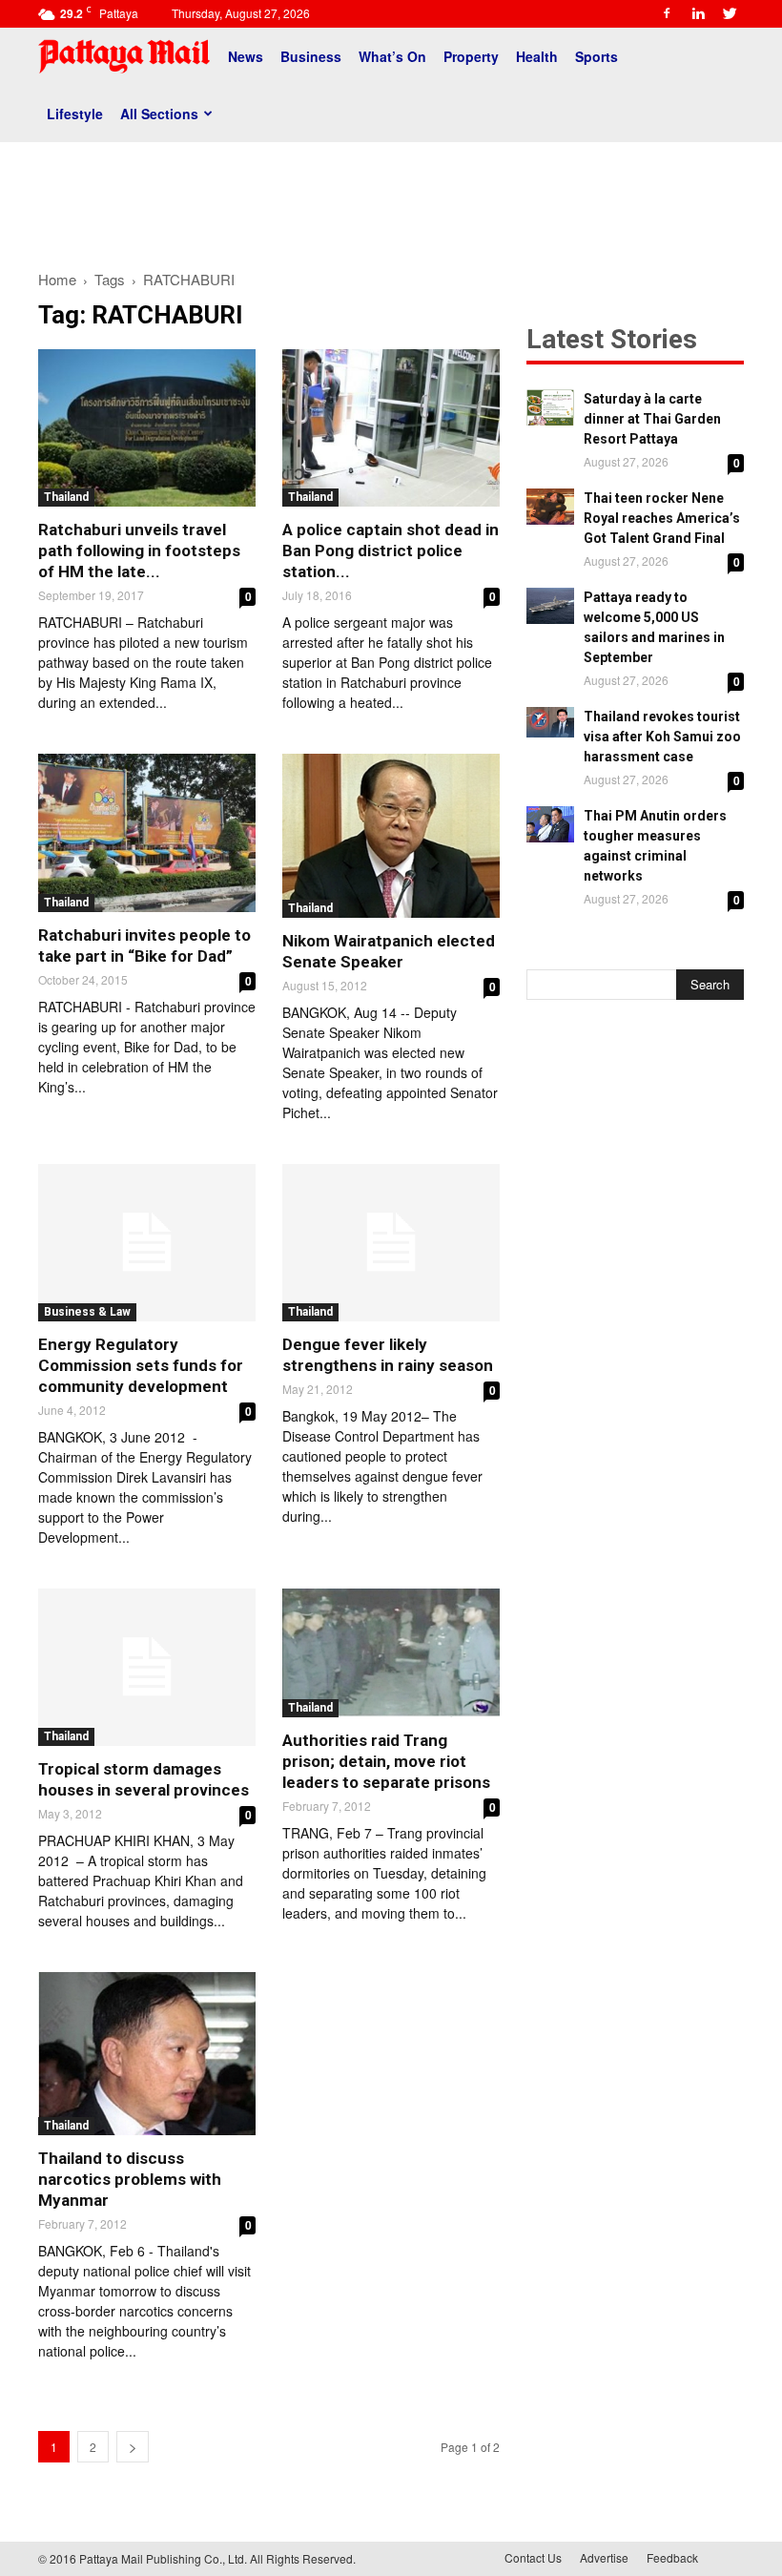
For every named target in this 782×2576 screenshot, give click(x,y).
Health (537, 56)
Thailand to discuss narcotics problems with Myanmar (130, 2179)
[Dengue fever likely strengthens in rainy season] (391, 1243)
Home (57, 279)
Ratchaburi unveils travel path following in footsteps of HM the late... (139, 551)
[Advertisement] (391, 198)
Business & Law (87, 1312)
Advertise (604, 2557)
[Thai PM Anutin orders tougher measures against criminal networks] (550, 824)
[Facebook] (667, 13)
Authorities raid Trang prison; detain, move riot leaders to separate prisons (386, 1761)
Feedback (672, 2557)
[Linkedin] (698, 13)
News (246, 56)
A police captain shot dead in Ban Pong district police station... (391, 551)
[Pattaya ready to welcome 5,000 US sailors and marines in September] (550, 606)
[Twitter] (730, 13)
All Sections (159, 114)
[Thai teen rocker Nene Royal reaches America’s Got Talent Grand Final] (550, 507)
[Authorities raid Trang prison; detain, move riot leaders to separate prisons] (391, 1653)
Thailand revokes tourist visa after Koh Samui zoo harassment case (662, 737)
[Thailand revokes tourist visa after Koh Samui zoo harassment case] (550, 722)
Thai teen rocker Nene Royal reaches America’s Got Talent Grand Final (662, 518)
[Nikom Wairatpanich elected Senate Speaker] (391, 835)
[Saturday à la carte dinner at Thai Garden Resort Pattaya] (550, 407)
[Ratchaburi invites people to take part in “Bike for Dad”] (147, 832)
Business (311, 56)
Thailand (66, 497)
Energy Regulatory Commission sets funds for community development (141, 1365)
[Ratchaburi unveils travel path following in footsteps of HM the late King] (147, 428)
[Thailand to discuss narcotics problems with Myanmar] (147, 2054)
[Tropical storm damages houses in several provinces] (147, 1667)
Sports (597, 56)
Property (471, 56)
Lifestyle (75, 114)
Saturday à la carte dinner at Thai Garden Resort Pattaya (652, 419)
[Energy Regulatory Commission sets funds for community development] (147, 1243)
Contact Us (533, 2557)
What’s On (392, 56)
